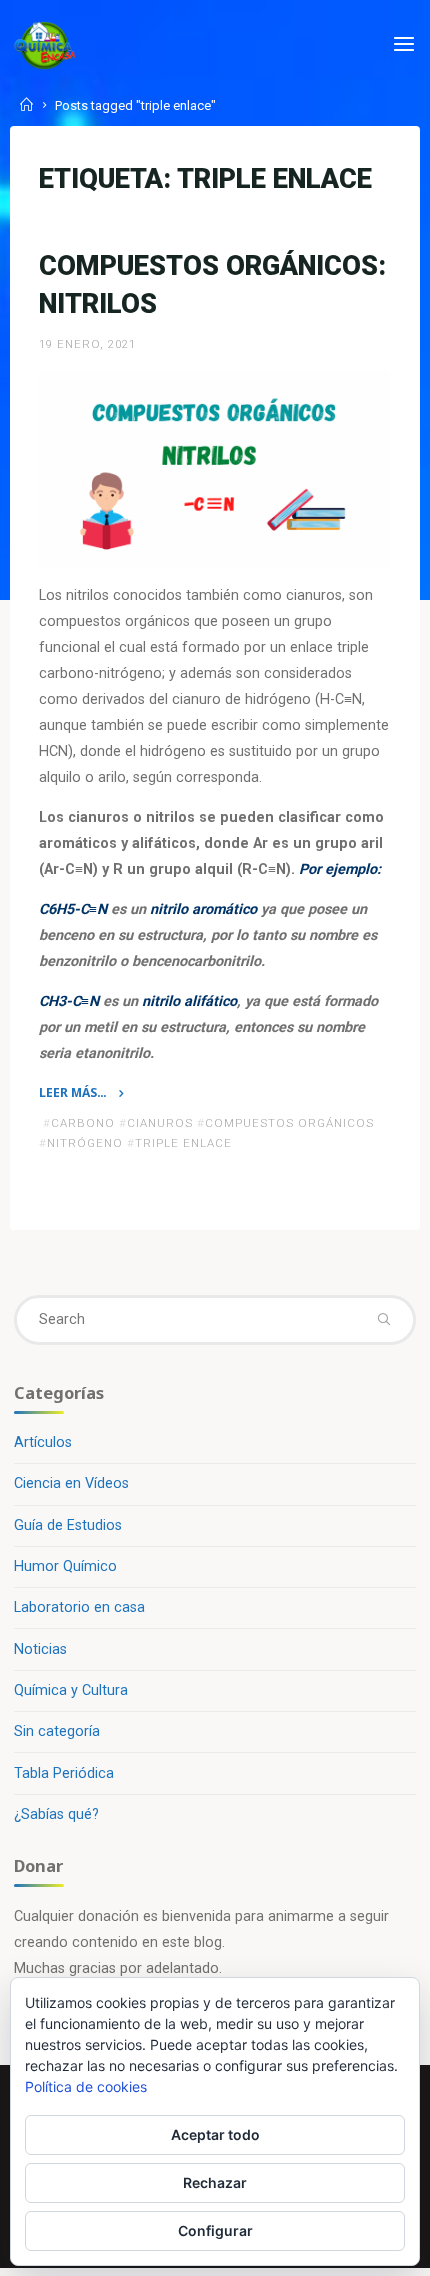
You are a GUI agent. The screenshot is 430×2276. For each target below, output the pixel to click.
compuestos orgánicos (289, 1123)
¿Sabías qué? (56, 1814)
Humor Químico (65, 1566)
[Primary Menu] (404, 45)
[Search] (383, 1320)
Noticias (40, 1649)
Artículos (43, 1442)
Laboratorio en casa (79, 1607)
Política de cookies (86, 2086)
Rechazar (215, 2182)
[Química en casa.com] (45, 44)
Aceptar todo (215, 2134)
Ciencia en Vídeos (71, 1483)
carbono (83, 1123)
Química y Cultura (71, 1690)
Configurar (215, 2230)
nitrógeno (85, 1144)
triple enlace (183, 1144)
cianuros (160, 1123)
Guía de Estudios (68, 1525)
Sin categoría (57, 1731)
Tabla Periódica (64, 1773)
